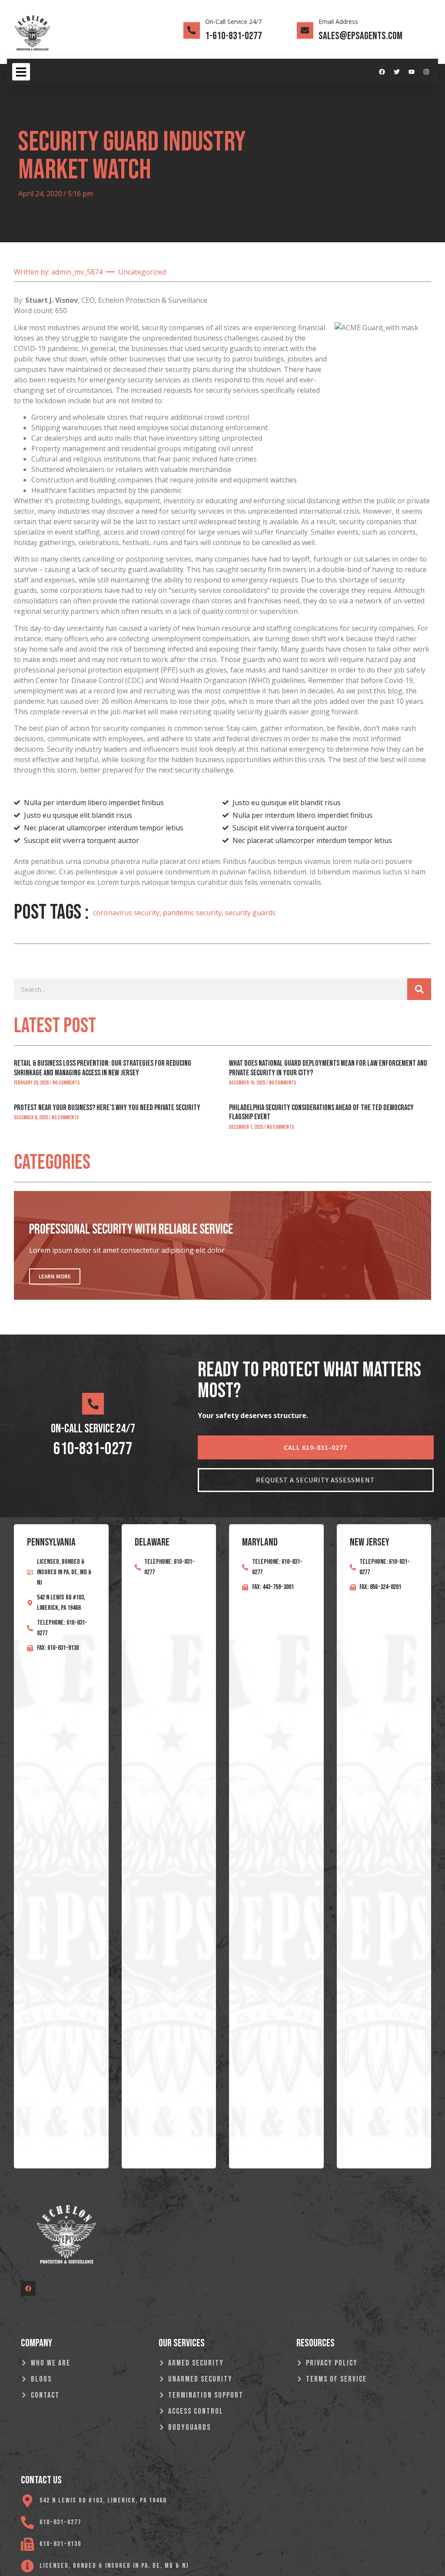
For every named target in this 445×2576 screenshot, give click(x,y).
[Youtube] (412, 72)
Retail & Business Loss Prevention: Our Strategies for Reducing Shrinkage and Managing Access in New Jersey (103, 1068)
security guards (250, 913)
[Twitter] (397, 72)
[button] (21, 72)
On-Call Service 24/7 (233, 22)
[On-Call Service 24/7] (192, 30)
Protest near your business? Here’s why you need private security (107, 1108)
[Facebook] (382, 72)
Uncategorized (142, 272)
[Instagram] (426, 72)
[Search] (419, 989)
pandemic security (192, 913)
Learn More (55, 1276)
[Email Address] (305, 30)
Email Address (338, 22)
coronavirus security (126, 913)
